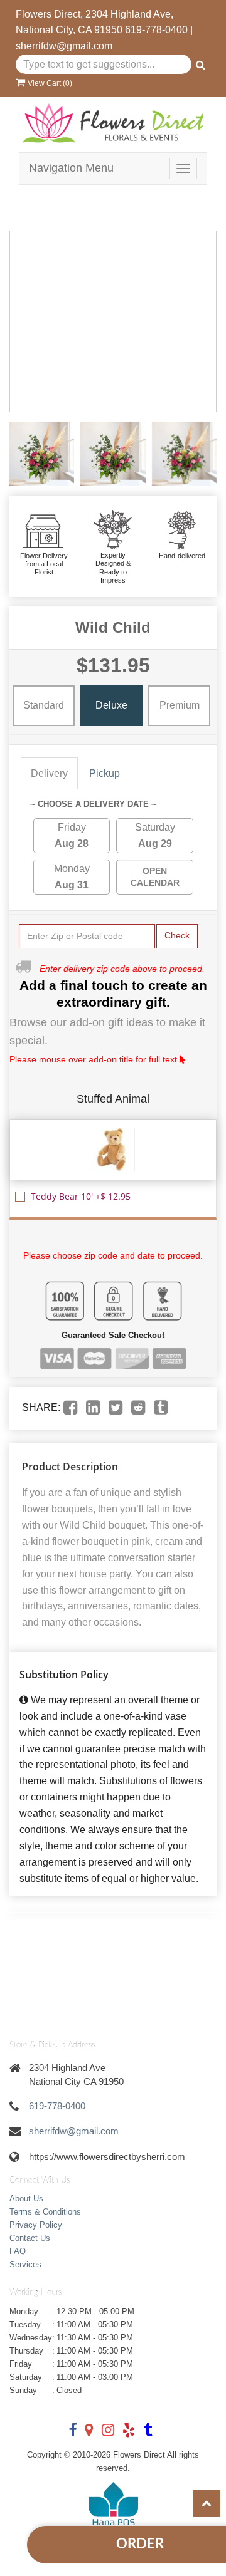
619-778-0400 (156, 30)
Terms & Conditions (45, 2212)
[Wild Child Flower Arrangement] (42, 454)
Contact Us (30, 2238)
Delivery (49, 773)
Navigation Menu (71, 168)
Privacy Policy (36, 2225)
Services (25, 2264)
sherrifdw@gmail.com (64, 46)
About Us (26, 2199)
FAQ (18, 2251)
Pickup (105, 773)
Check (177, 935)
